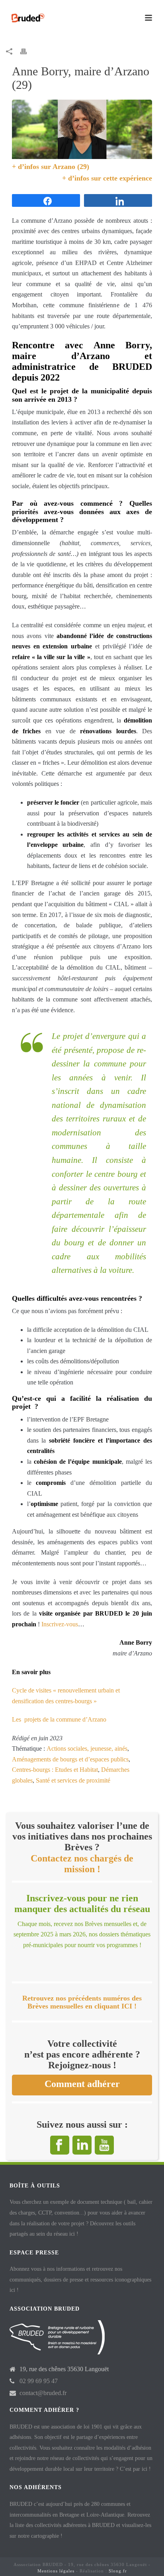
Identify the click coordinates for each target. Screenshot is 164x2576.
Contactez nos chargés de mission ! (82, 1864)
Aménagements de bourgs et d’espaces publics (70, 1759)
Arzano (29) (71, 167)
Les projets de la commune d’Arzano (59, 1719)
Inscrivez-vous (59, 1624)
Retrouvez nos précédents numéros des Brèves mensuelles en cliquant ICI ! (82, 2002)
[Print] (27, 51)
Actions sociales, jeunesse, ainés (87, 1748)
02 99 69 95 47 (39, 2381)
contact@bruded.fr (43, 2393)
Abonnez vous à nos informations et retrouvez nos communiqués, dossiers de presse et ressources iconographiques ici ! (80, 2280)
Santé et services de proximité (73, 1780)
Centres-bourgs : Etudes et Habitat (55, 1770)
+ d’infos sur (32, 167)
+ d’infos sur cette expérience (107, 178)
